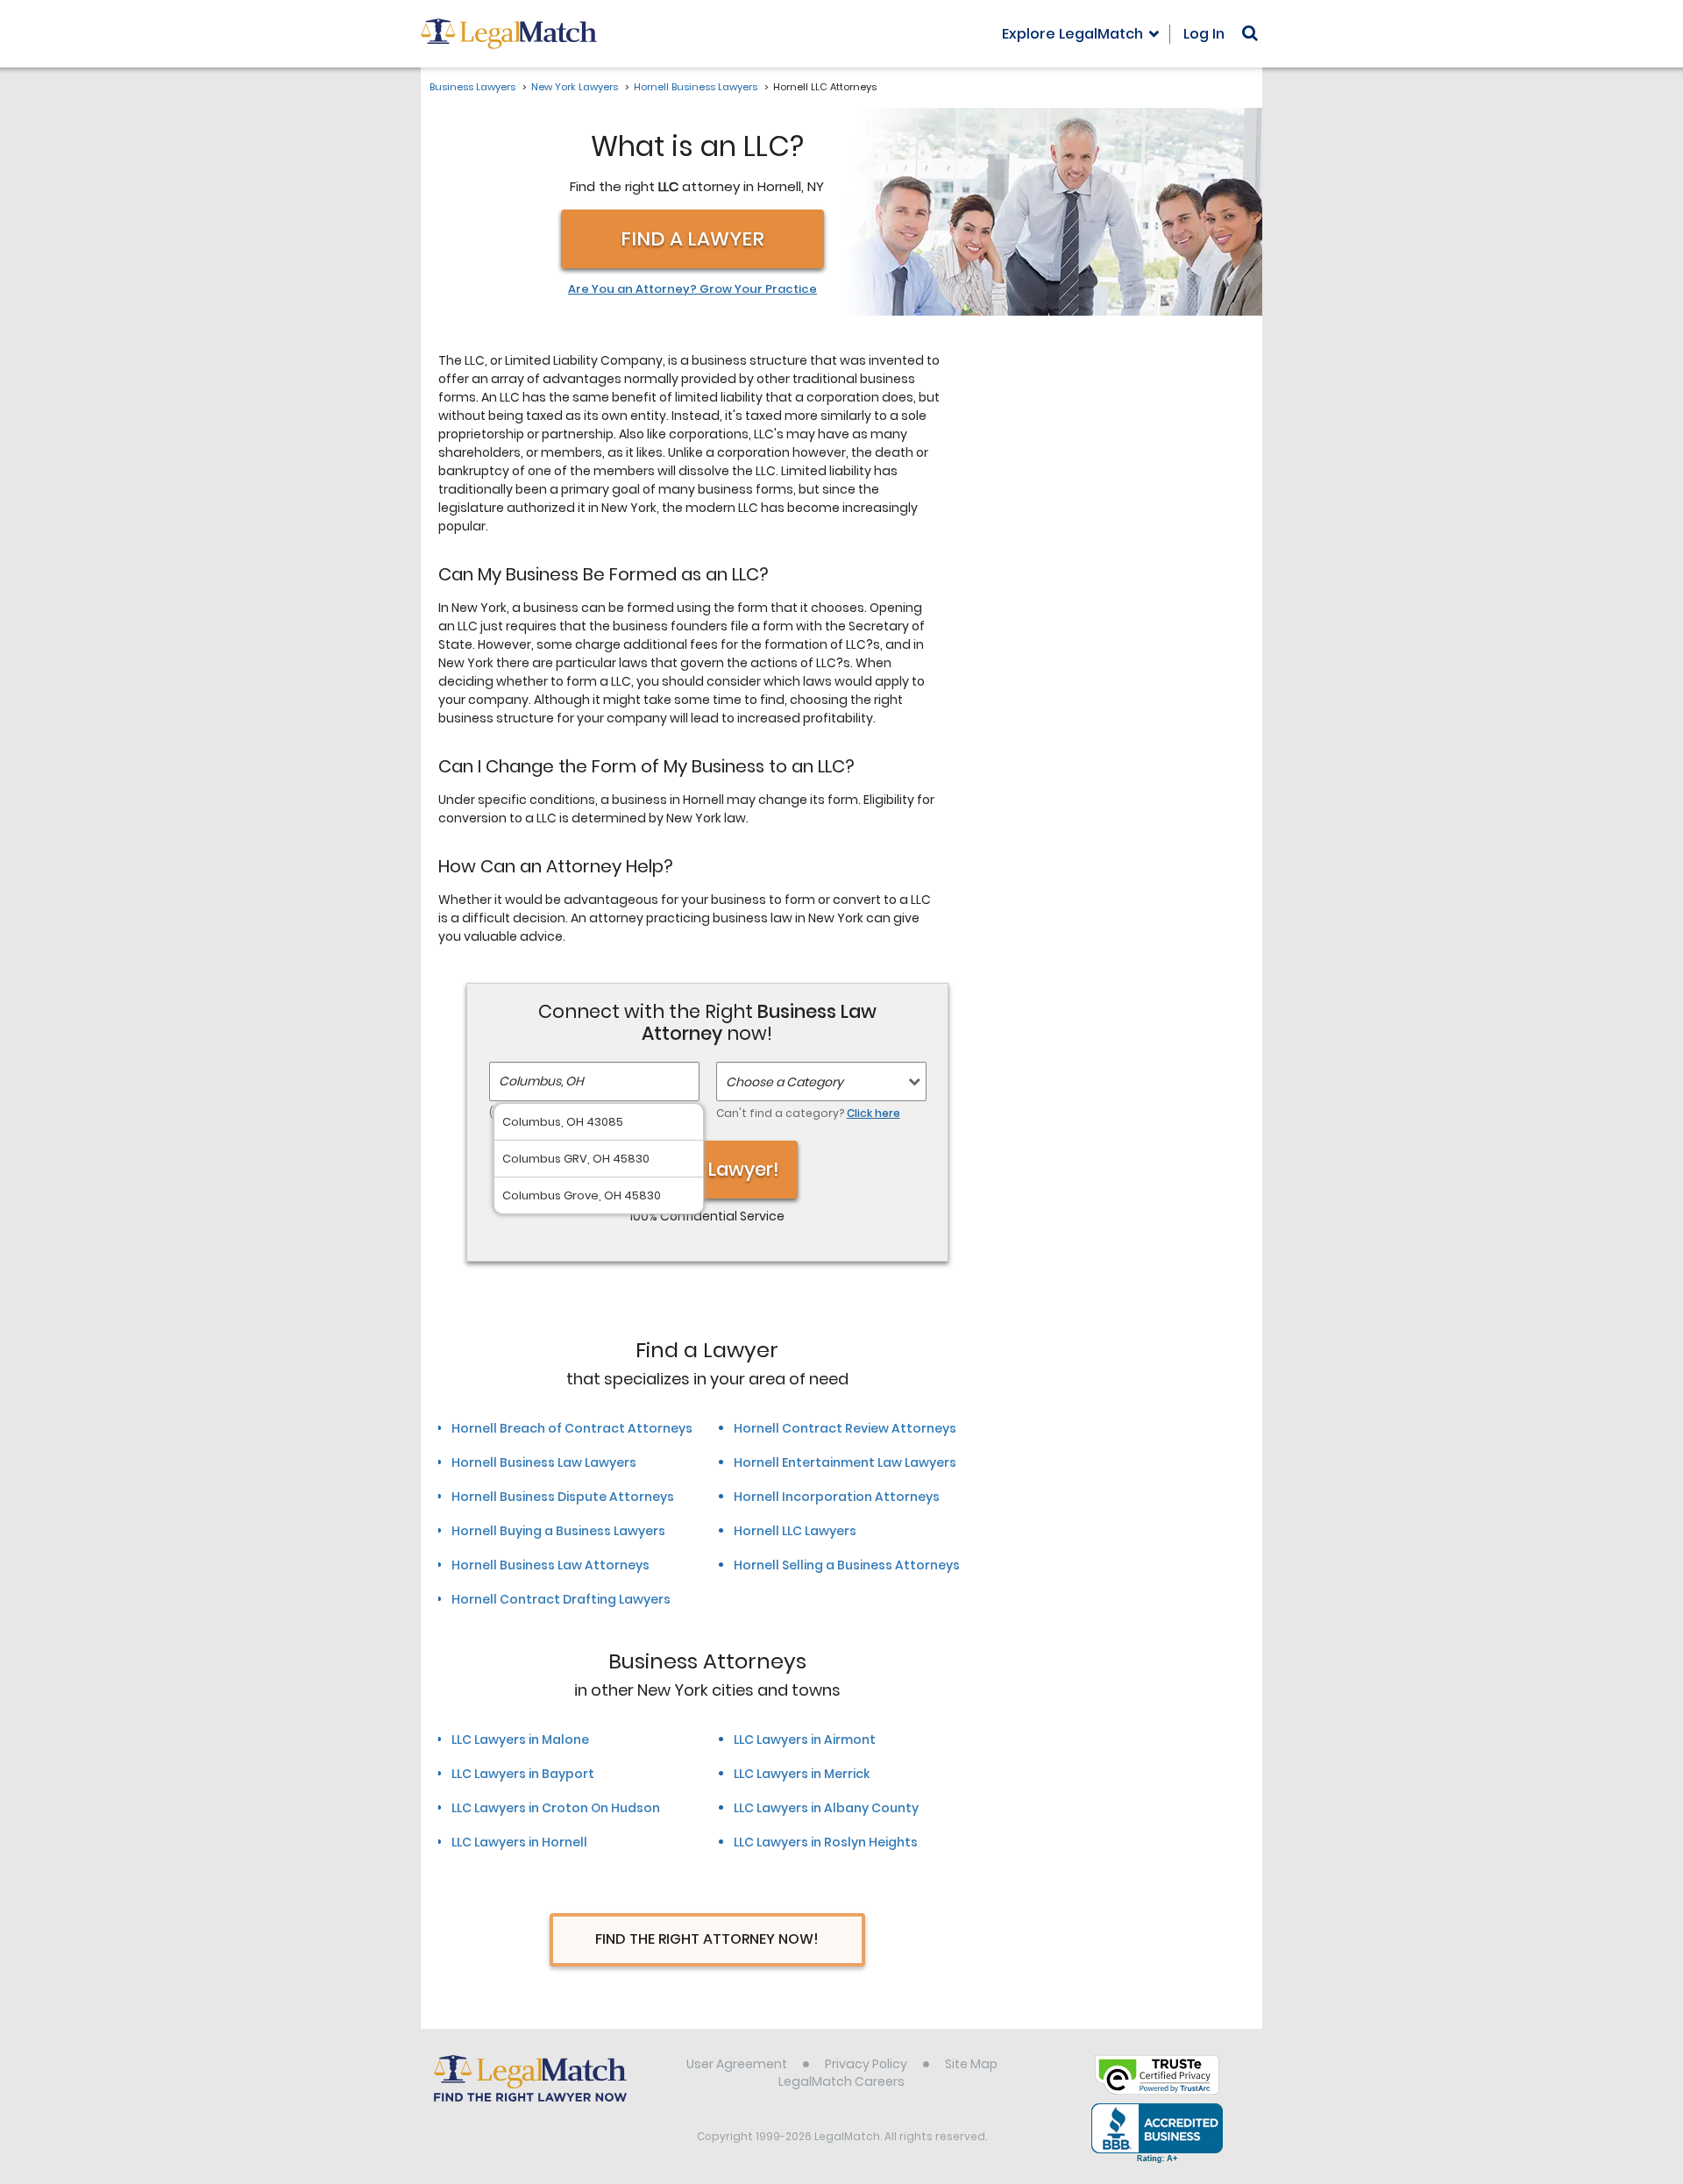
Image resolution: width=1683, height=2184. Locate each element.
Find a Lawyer (692, 239)
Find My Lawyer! (707, 1169)
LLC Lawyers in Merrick (802, 1774)
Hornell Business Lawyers (696, 87)
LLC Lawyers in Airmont (805, 1739)
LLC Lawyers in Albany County (826, 1808)
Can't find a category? (808, 1113)
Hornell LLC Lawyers (795, 1531)
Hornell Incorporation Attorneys (837, 1497)
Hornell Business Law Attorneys (550, 1565)
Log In (1204, 34)
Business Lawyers (472, 87)
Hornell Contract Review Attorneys (845, 1428)
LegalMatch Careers (841, 2081)
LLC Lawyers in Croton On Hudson (556, 1808)
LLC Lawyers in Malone (520, 1739)
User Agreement (737, 2064)
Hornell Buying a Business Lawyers (558, 1531)
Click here (873, 1113)
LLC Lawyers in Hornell (519, 1842)
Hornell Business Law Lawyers (544, 1462)
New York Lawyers (575, 87)
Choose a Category (785, 1082)
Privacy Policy (866, 2064)
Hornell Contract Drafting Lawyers (561, 1599)
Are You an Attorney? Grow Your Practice (692, 289)
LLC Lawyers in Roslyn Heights (826, 1842)
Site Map (971, 2064)
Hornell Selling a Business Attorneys (847, 1565)
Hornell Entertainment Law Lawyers (845, 1462)
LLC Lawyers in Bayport (523, 1774)
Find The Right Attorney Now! (707, 1939)
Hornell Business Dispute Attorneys (563, 1497)
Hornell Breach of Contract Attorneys (572, 1428)
